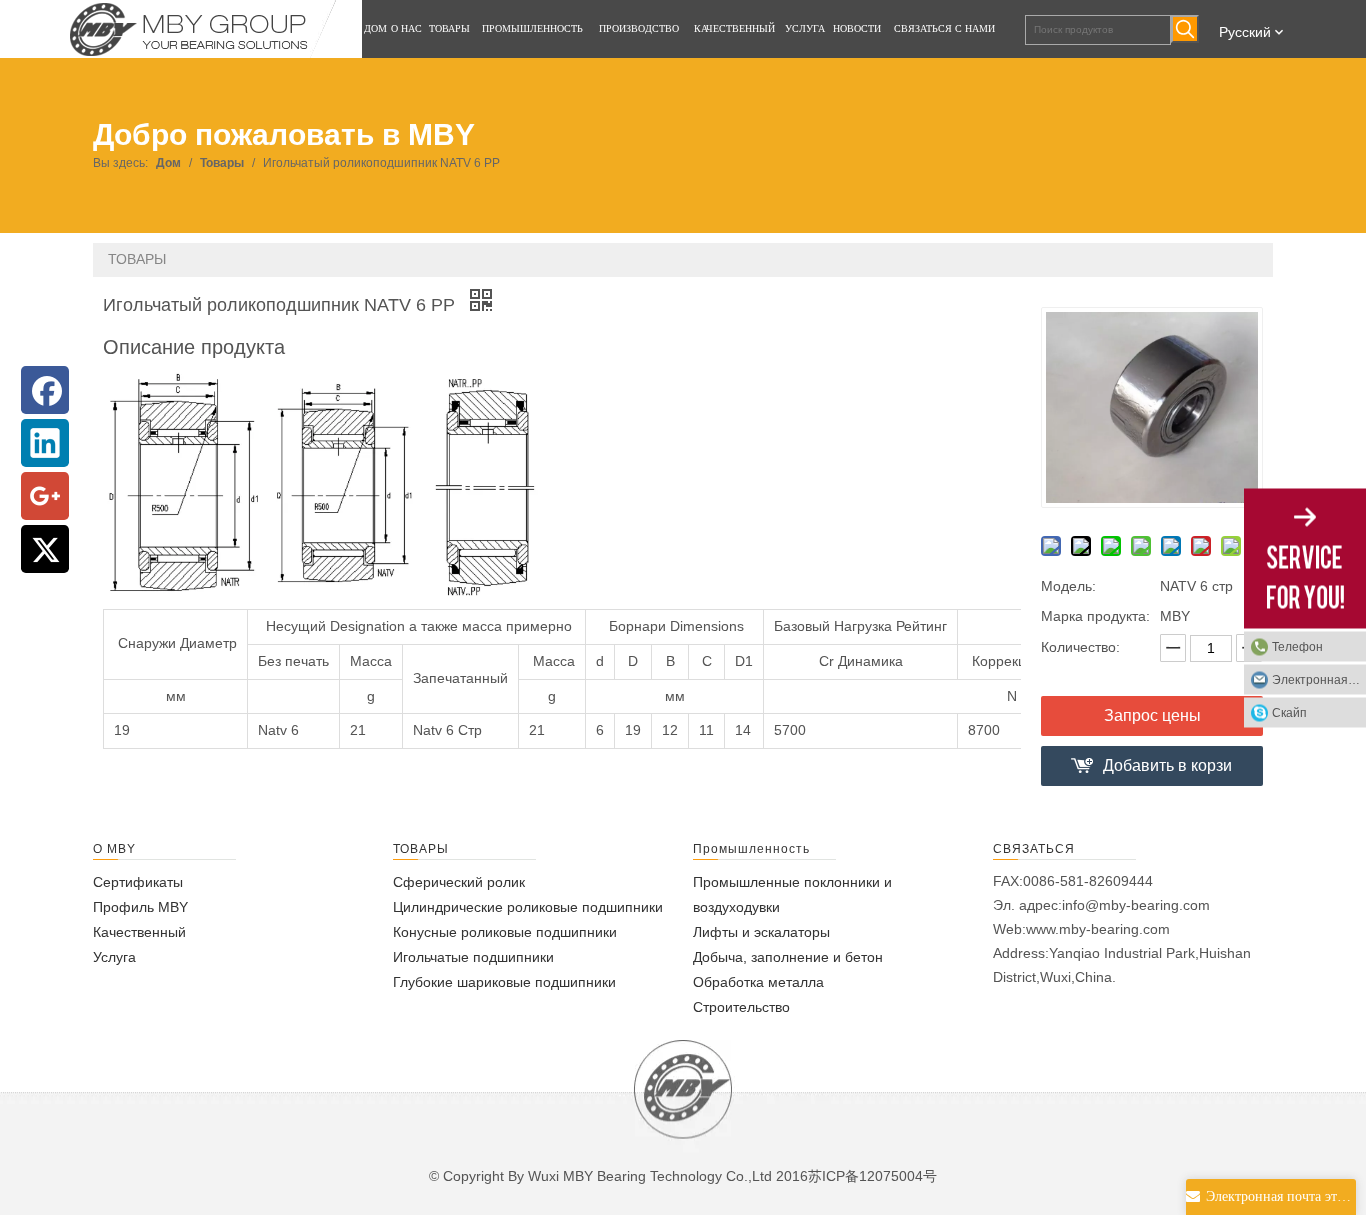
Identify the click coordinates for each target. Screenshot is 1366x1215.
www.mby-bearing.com (1098, 929)
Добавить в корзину (1167, 771)
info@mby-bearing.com (1136, 905)
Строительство (741, 1007)
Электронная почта (1319, 679)
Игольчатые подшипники (473, 957)
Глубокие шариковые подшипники (504, 982)
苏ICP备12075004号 (872, 1176)
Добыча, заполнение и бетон (788, 957)
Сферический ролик (459, 882)
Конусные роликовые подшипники (505, 932)
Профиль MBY (140, 907)
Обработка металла (758, 982)
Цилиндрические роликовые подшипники (528, 907)
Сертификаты (138, 882)
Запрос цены (1152, 715)
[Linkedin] (45, 443)
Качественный (139, 932)
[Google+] (45, 496)
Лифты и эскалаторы (761, 932)
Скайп (1289, 712)
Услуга (114, 957)
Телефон (1297, 646)
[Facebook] (45, 390)
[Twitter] (45, 549)
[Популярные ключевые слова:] (1185, 29)
